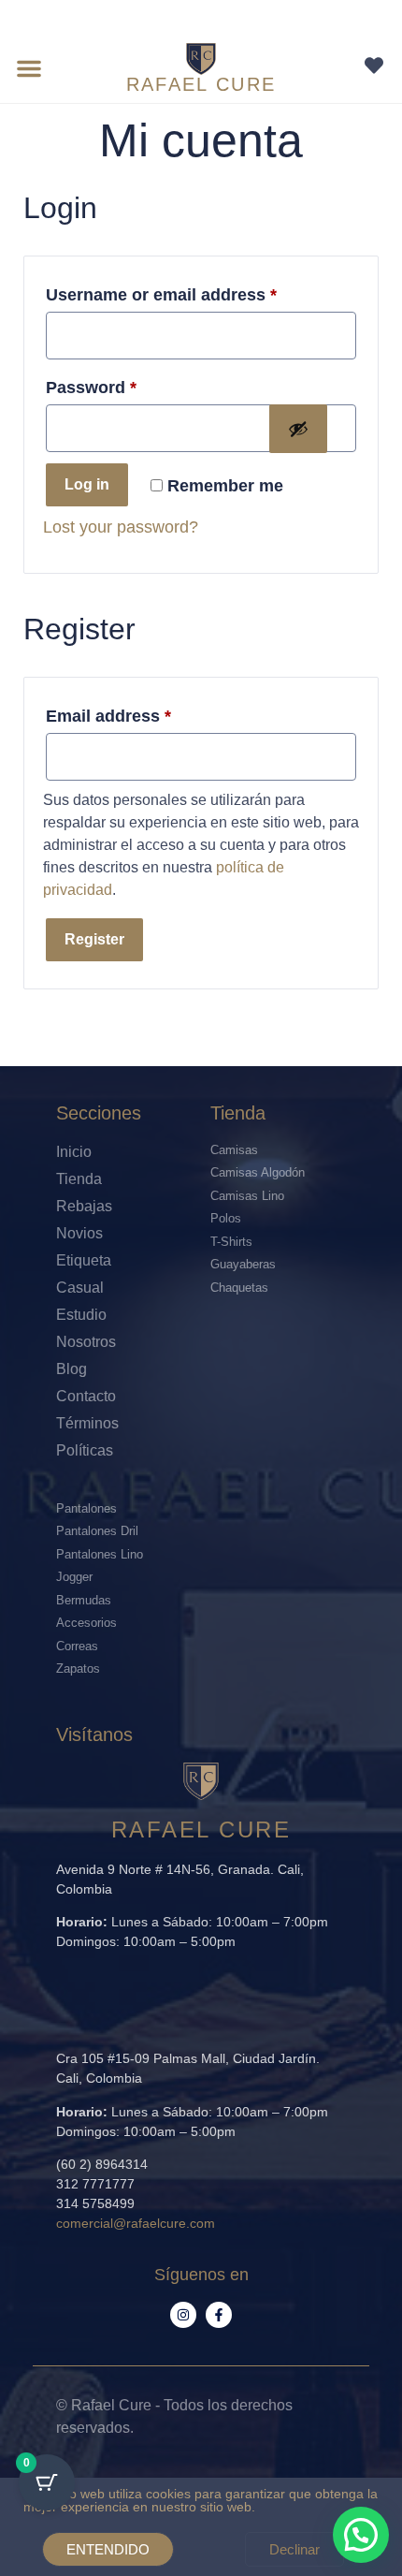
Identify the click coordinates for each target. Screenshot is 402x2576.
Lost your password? (121, 527)
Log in (87, 484)
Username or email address (161, 295)
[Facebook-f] (219, 2315)
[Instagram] (183, 2315)
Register (94, 939)
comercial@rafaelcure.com (136, 2223)
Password (91, 388)
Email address (108, 716)
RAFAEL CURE (201, 84)
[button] (29, 68)
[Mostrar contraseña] (298, 429)
